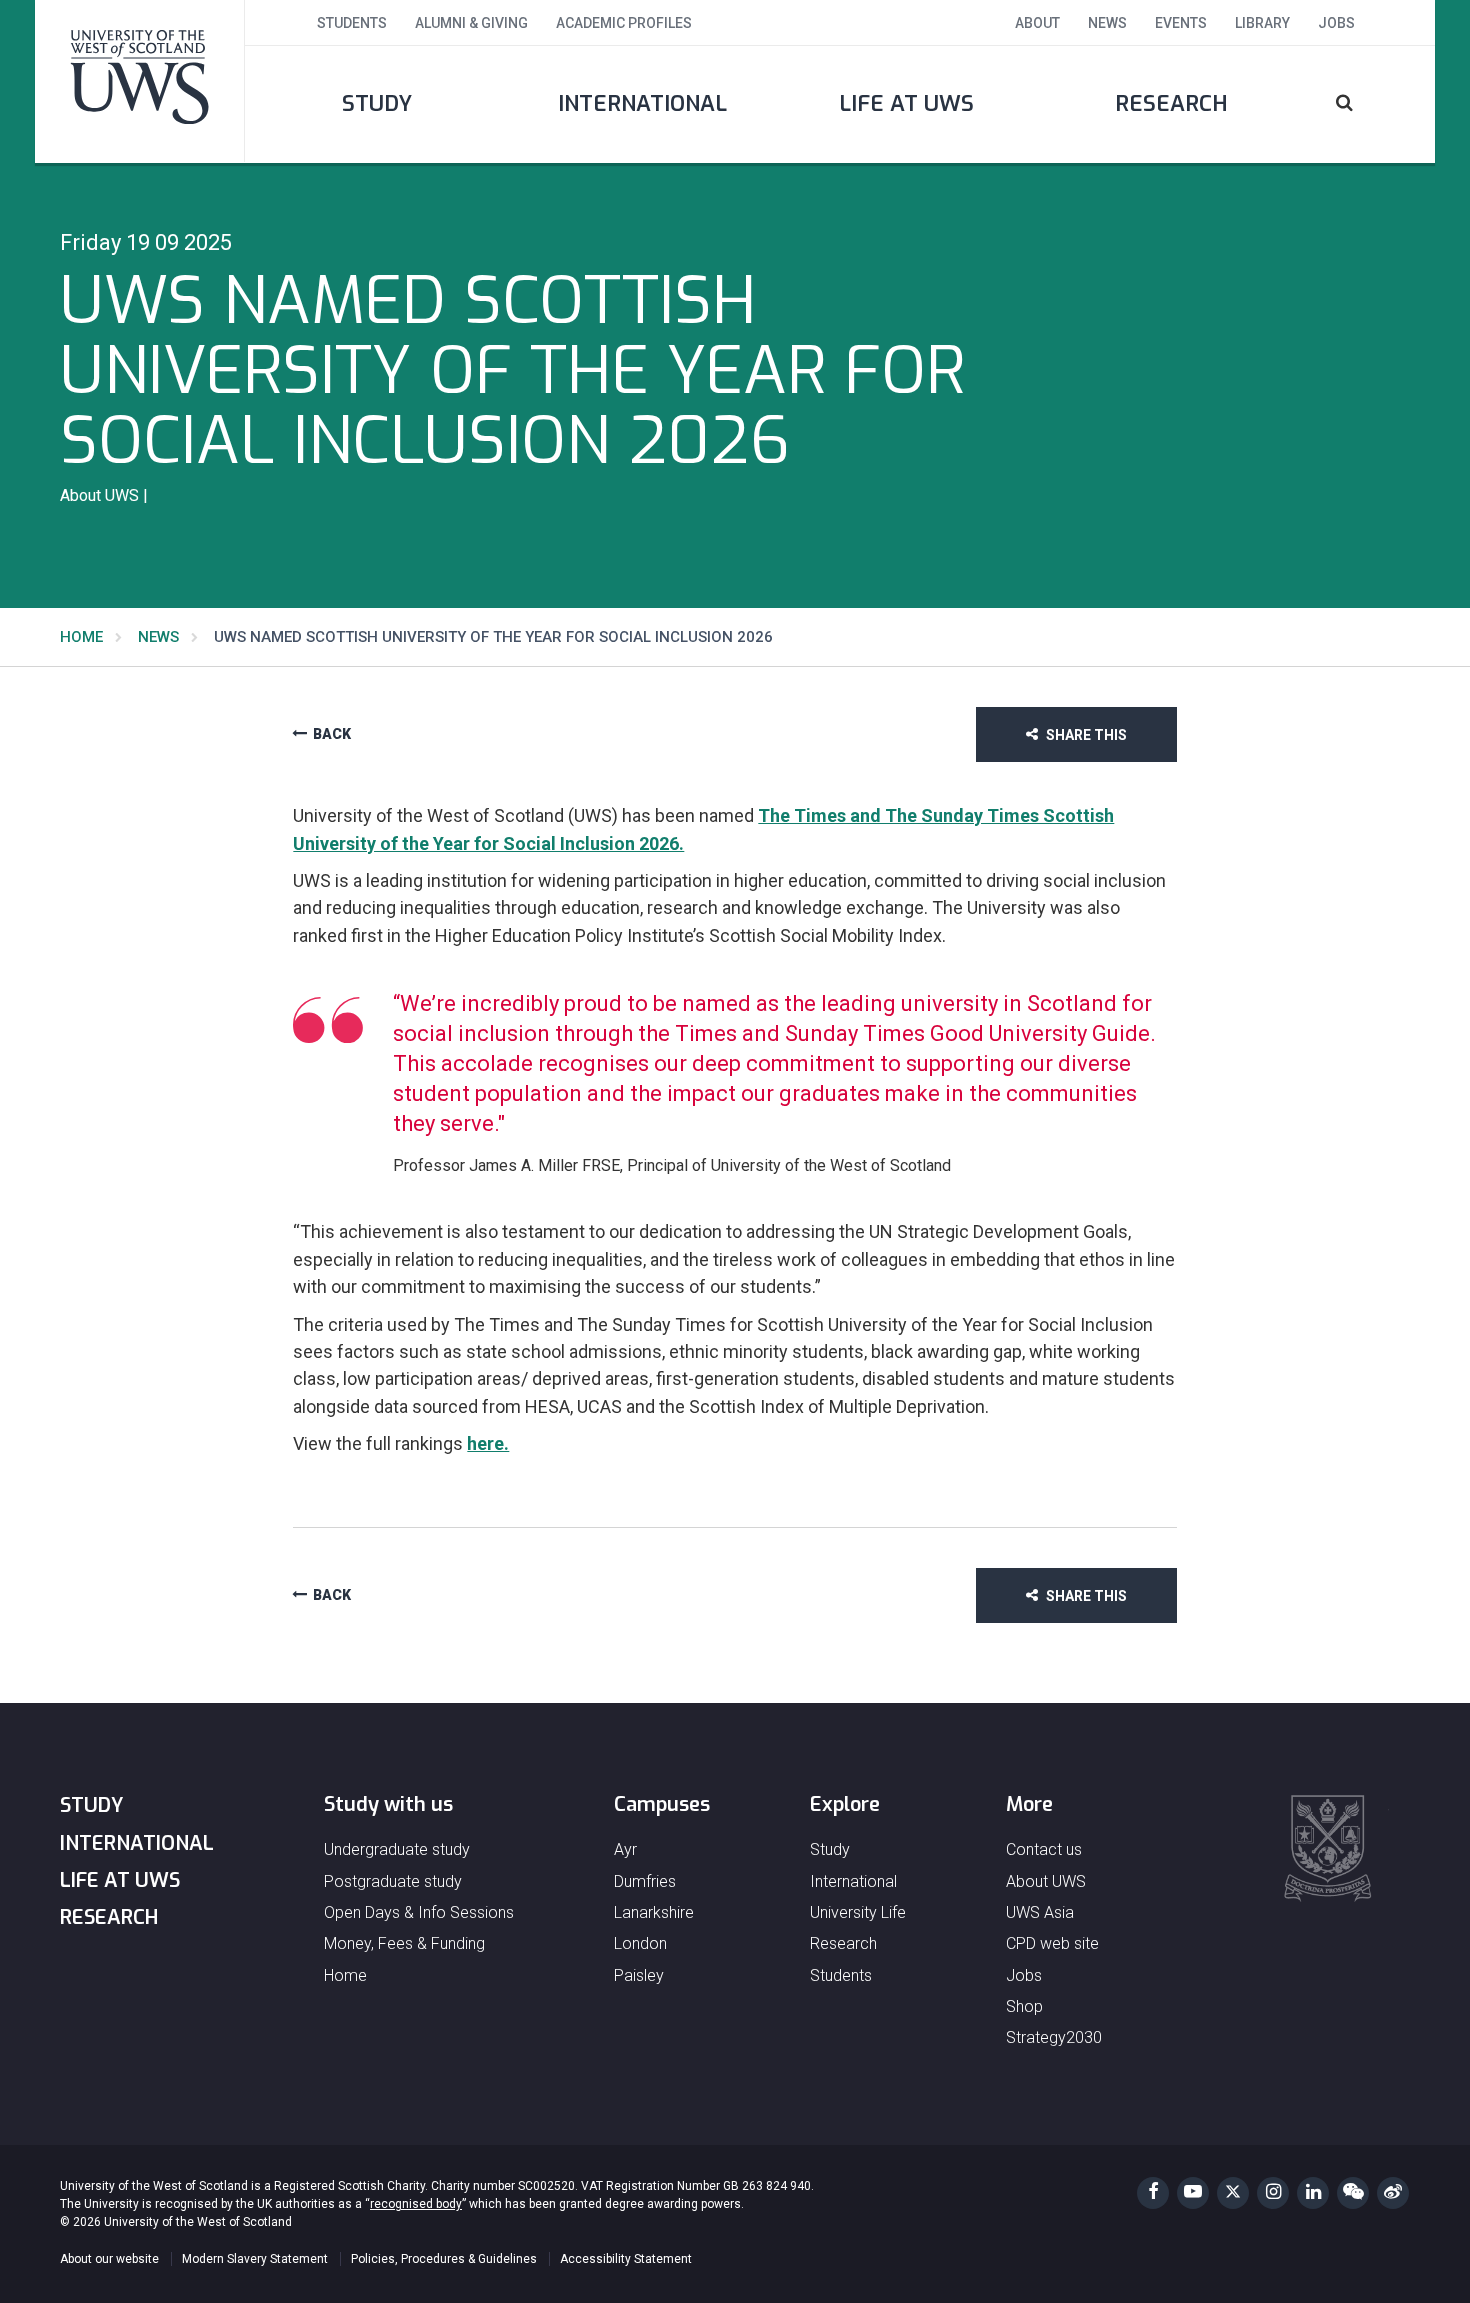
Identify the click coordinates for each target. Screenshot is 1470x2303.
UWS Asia (1040, 1912)
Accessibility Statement (626, 2259)
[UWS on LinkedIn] (1313, 2193)
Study (377, 103)
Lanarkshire (654, 1912)
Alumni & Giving (471, 23)
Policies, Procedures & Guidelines (444, 2259)
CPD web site (1052, 1943)
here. (488, 1443)
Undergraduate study (397, 1849)
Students (352, 23)
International (642, 103)
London (640, 1943)
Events (1181, 23)
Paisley (639, 1975)
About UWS (1046, 1881)
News (1107, 23)
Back (332, 734)
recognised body (416, 2204)
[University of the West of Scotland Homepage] (140, 81)
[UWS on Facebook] (1153, 2193)
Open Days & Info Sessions (419, 1912)
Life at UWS (906, 103)
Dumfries (645, 1881)
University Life (858, 1912)
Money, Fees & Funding (404, 1943)
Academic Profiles (624, 23)
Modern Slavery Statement (255, 2259)
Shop (1024, 2006)
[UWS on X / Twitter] (1233, 2193)
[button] (1369, 104)
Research (1171, 103)
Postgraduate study (393, 1881)
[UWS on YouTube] (1193, 2193)
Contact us (1044, 1849)
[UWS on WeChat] (1353, 2193)
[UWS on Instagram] (1273, 2193)
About (1037, 23)
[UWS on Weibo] (1393, 2193)
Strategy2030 (1054, 2037)
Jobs (1336, 23)
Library (1262, 23)
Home (81, 637)
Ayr (625, 1849)
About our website (109, 2259)
